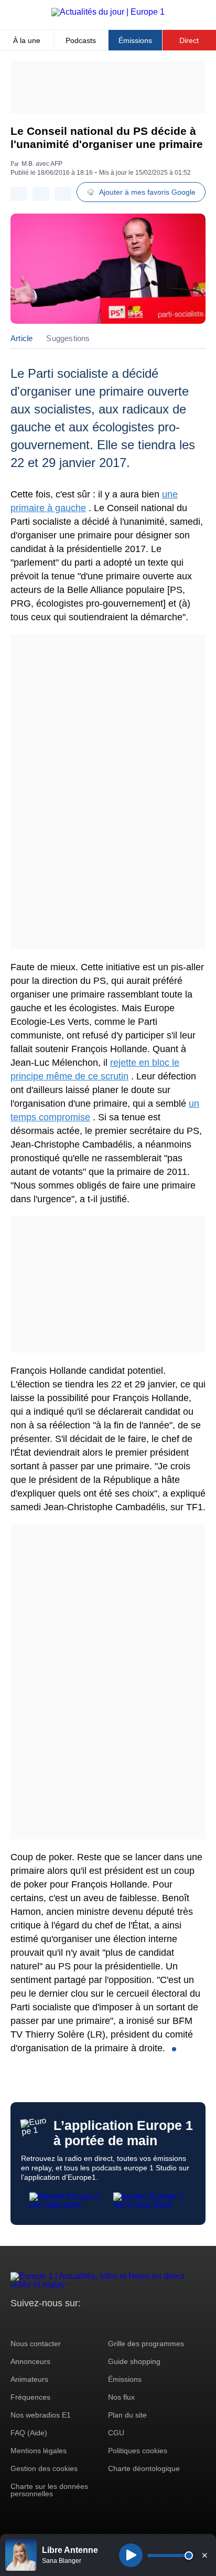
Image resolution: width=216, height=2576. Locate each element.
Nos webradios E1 (41, 2415)
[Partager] (19, 194)
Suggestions (68, 338)
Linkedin (106, 2323)
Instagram (35, 2323)
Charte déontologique (144, 2468)
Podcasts (81, 40)
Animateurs (29, 2379)
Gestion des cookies (44, 2468)
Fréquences (30, 2397)
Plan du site (127, 2415)
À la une (27, 40)
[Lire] (131, 2555)
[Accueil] (108, 12)
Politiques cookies (138, 2451)
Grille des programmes (146, 2344)
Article (21, 338)
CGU (116, 2433)
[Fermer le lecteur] (204, 2555)
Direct (189, 40)
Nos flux (121, 2397)
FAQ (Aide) (29, 2433)
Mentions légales (39, 2451)
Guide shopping (134, 2361)
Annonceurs (30, 2361)
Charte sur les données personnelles (49, 2490)
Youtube (71, 2323)
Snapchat (88, 2323)
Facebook (53, 2323)
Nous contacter (36, 2344)
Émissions (135, 40)
